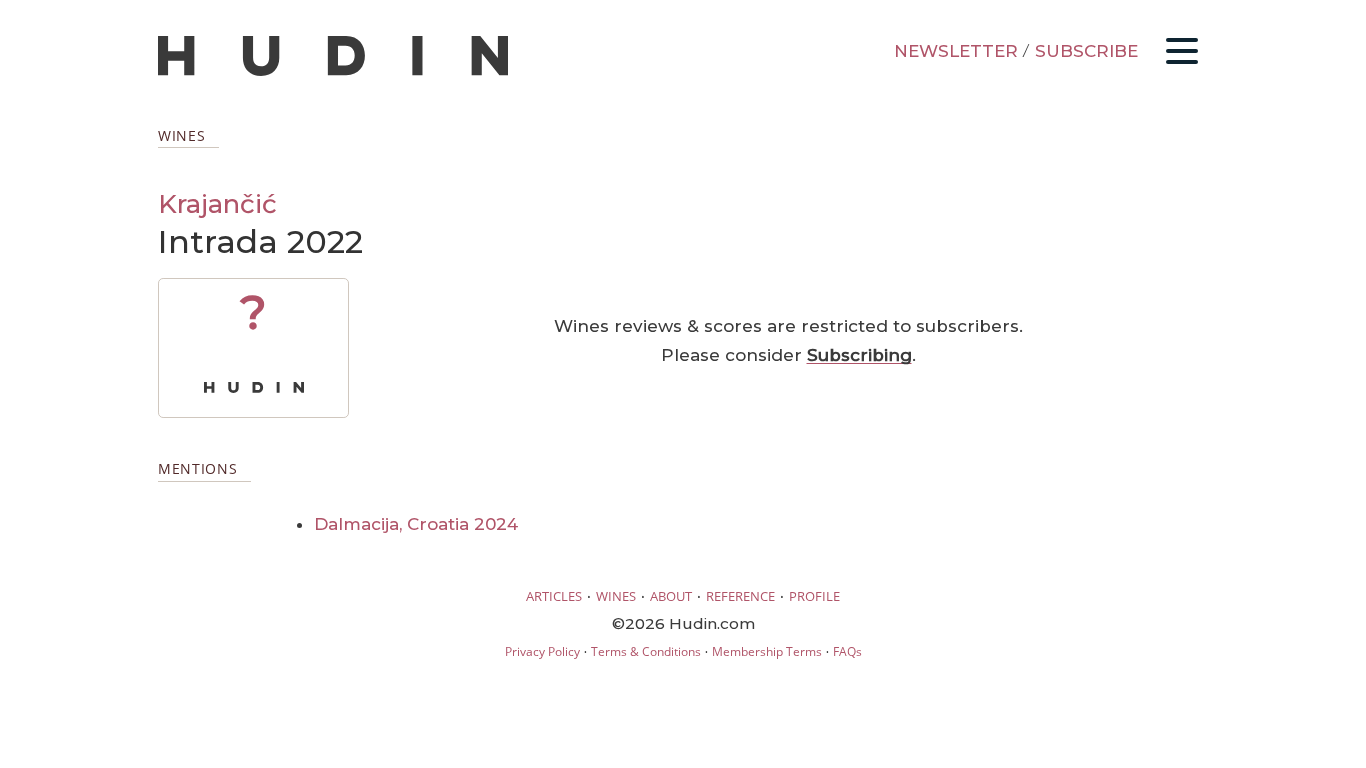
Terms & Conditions (646, 651)
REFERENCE (740, 596)
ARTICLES (554, 596)
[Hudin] (333, 71)
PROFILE (814, 596)
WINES (616, 596)
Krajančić (217, 203)
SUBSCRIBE (1086, 51)
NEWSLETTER (956, 51)
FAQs (847, 651)
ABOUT (671, 596)
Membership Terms (767, 651)
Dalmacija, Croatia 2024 (416, 524)
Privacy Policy (542, 651)
